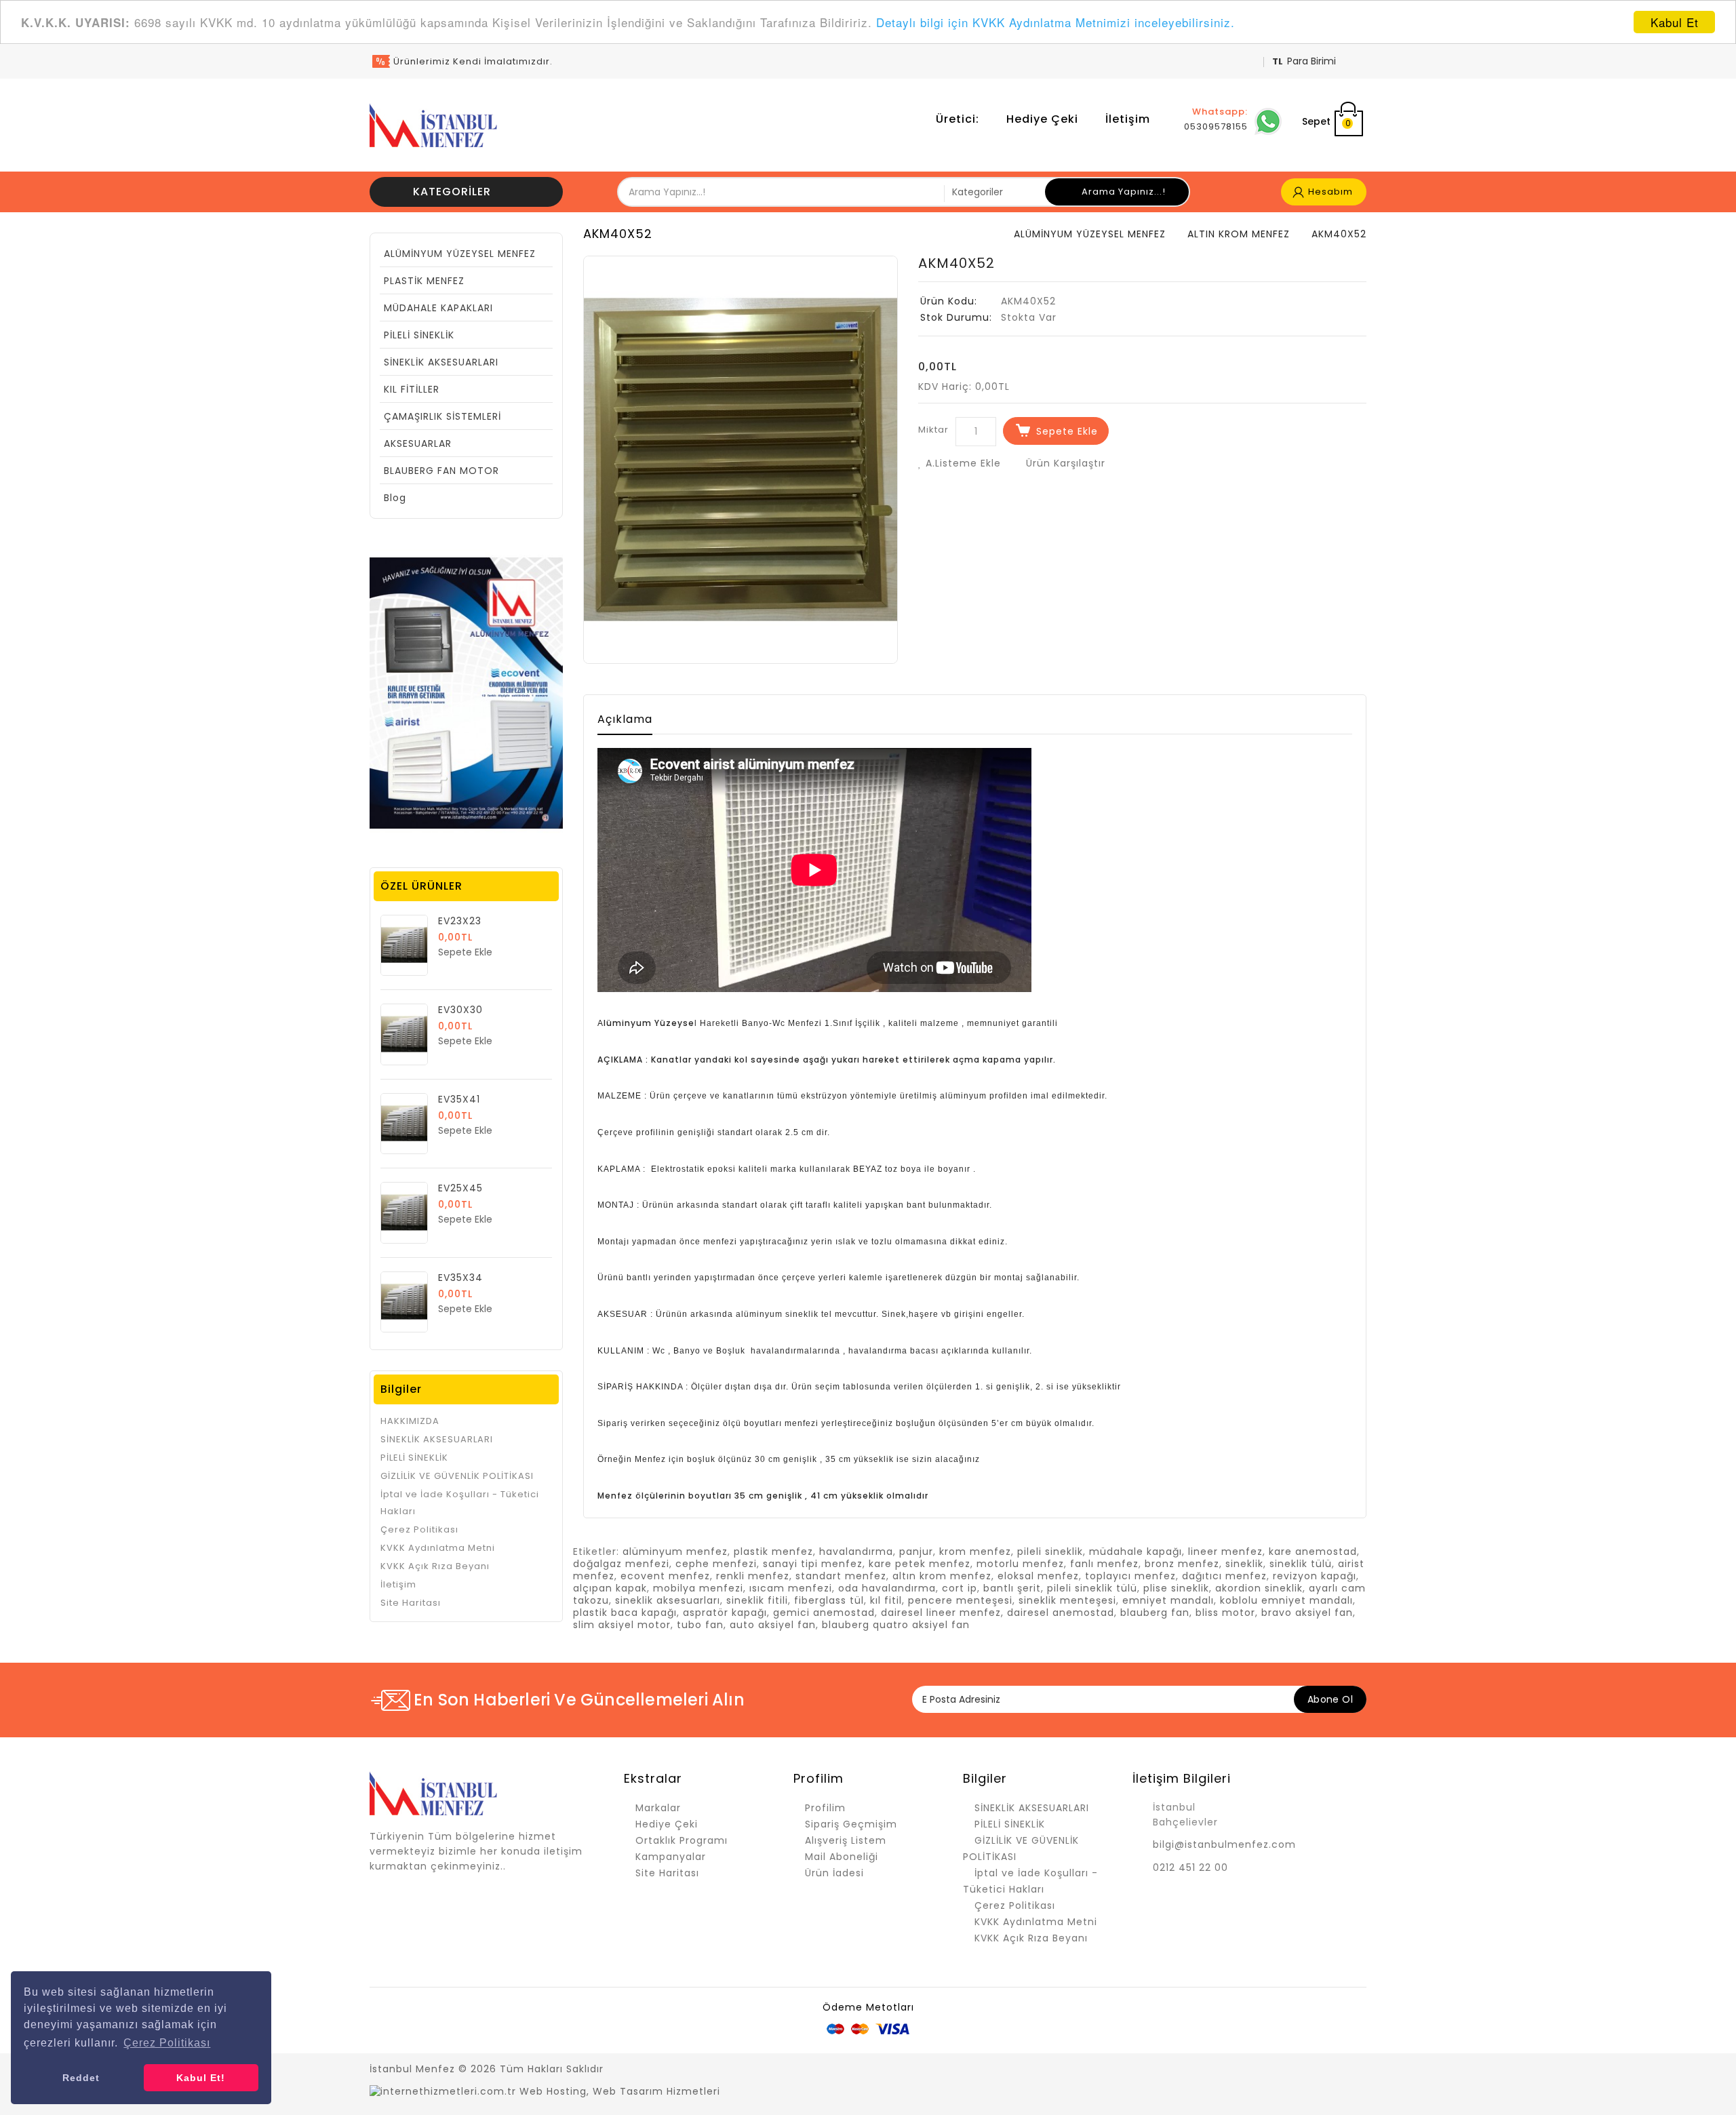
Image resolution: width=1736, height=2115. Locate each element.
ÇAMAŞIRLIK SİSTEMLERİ (442, 416)
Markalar (658, 1808)
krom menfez (975, 1551)
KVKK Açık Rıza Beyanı (435, 1566)
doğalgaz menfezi (621, 1564)
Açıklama (625, 719)
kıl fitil (886, 1600)
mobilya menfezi (698, 1588)
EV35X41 (459, 1099)
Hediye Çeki (1042, 119)
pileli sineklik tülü (1092, 1588)
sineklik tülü (1301, 1564)
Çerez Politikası (419, 1529)
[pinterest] (1333, 2070)
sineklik (1244, 1564)
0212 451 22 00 (1190, 1867)
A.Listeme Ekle (962, 463)
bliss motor (1225, 1613)
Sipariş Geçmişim (851, 1824)
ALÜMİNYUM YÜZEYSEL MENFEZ (460, 254)
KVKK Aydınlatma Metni (438, 1548)
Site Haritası (411, 1603)
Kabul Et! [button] (201, 2078)
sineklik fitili (757, 1600)
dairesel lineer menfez (941, 1613)
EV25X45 (460, 1188)
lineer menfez (1225, 1551)
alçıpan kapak (610, 1588)
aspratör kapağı (725, 1613)
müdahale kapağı (1136, 1551)
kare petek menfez (920, 1564)
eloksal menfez (1038, 1576)
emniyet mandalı (1168, 1600)
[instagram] (1356, 2070)
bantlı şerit (1012, 1588)
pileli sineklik (1050, 1551)
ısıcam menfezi (791, 1588)
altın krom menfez (942, 1576)
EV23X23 (460, 921)
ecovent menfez (665, 1576)
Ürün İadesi (834, 1873)
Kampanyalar (671, 1857)
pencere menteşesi (960, 1600)
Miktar (933, 430)
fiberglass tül (829, 1600)
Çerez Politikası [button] (167, 2043)
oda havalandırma (887, 1588)
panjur (916, 1551)
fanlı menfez (1104, 1564)
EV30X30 (460, 1010)
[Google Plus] (1309, 2070)
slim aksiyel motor (622, 1625)
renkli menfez (753, 1576)
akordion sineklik (1259, 1588)
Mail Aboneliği (842, 1857)
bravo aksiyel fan (1307, 1613)
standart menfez (841, 1576)
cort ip (960, 1588)
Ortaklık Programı (682, 1840)
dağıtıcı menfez (1224, 1576)
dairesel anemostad (1061, 1613)
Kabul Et (1675, 22)
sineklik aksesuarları (668, 1600)
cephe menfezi (716, 1564)
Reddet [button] (81, 2078)
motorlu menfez (1020, 1564)
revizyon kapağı (1315, 1576)
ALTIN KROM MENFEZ (1239, 234)
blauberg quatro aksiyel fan (896, 1625)
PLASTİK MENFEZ (424, 281)
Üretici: (958, 119)
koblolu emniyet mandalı (1286, 1600)
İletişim (1128, 119)
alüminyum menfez (675, 1551)
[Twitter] (1261, 2070)
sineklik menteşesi (1067, 1600)
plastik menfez (773, 1551)
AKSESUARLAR (418, 443)
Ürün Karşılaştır (1064, 463)
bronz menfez (1182, 1564)
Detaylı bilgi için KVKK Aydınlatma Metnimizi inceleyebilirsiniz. (1056, 23)
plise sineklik (1176, 1588)
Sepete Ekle (1067, 431)
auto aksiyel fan (773, 1625)
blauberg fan (1155, 1613)
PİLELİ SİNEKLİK (419, 335)
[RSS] (1285, 2070)
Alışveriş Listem (846, 1840)
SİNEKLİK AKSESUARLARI (441, 362)
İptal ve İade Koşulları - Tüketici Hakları (460, 1503)
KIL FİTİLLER (412, 389)
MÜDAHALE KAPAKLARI (438, 308)
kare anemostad (1313, 1551)
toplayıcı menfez (1130, 1576)
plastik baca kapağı (625, 1613)
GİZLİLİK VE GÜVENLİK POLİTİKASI (457, 1476)
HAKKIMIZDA (410, 1421)
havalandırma (856, 1551)
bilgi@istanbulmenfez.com (1224, 1844)
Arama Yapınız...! (1122, 192)
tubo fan (700, 1625)
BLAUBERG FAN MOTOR (441, 471)
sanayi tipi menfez (813, 1564)
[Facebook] (1238, 2070)
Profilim (825, 1808)
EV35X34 (460, 1278)
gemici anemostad (824, 1613)
